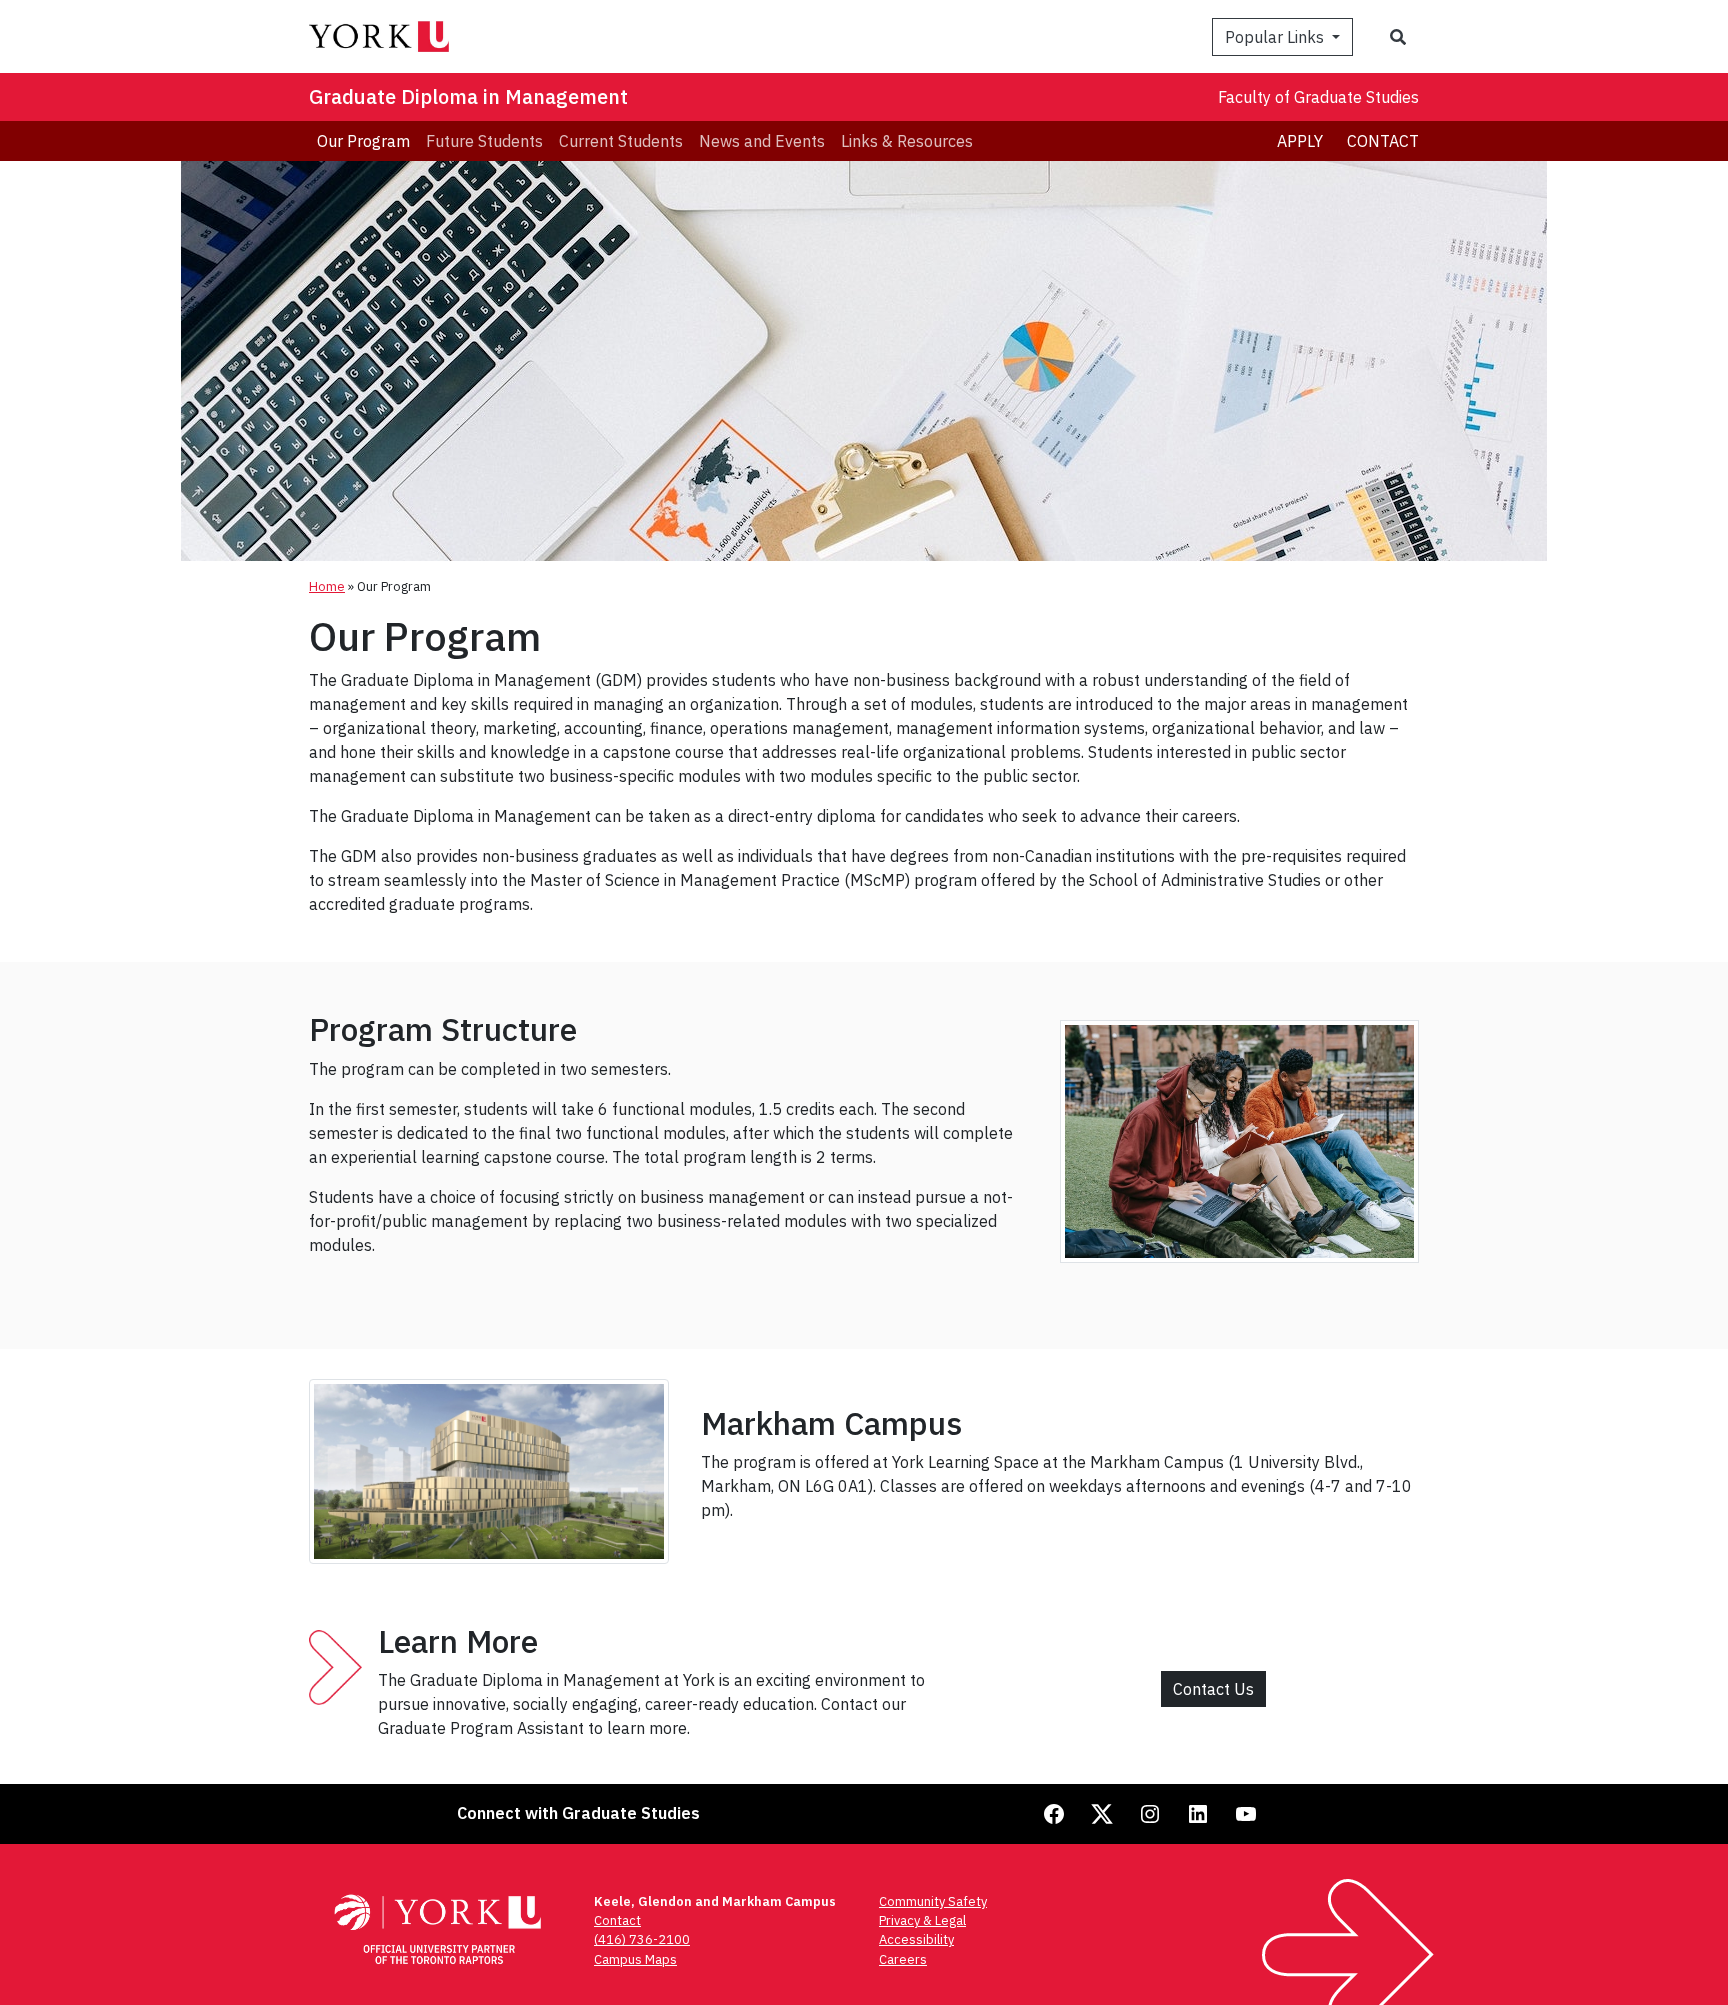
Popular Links (1276, 37)
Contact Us (1213, 1689)
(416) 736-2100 (642, 1939)
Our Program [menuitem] (363, 141)
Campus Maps (635, 1959)
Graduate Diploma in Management (468, 96)
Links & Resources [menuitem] (907, 141)
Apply (1300, 141)
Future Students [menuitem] (484, 141)
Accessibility (916, 1939)
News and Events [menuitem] (762, 141)
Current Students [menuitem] (621, 141)
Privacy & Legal (922, 1920)
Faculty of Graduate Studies (1318, 97)
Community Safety (933, 1901)
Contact (1383, 141)
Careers (903, 1959)
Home (327, 586)
